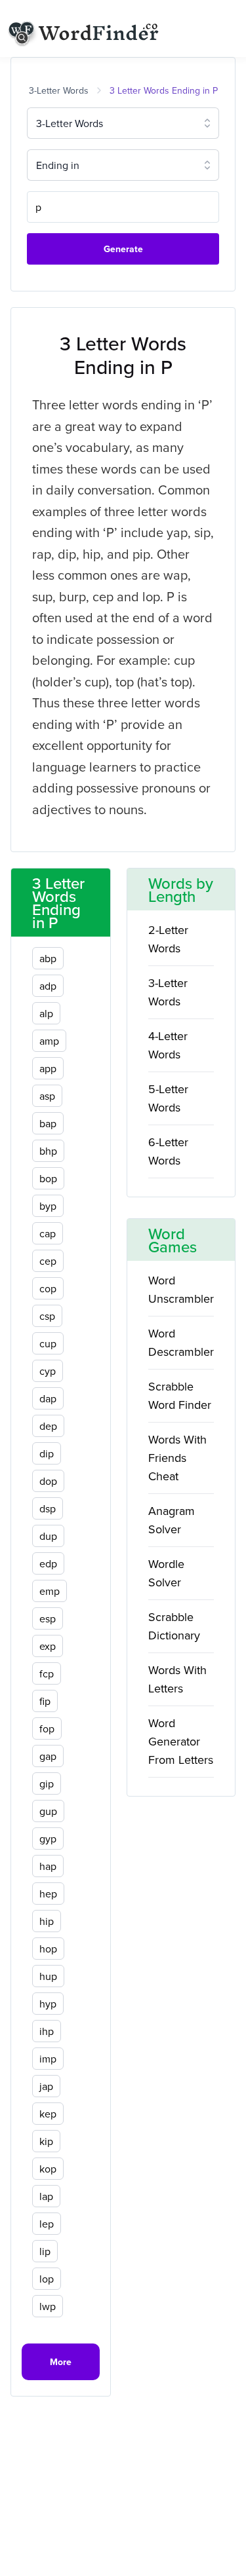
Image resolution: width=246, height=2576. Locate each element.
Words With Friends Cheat (177, 1458)
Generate (123, 249)
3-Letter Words (59, 90)
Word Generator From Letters (181, 1741)
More (61, 2362)
